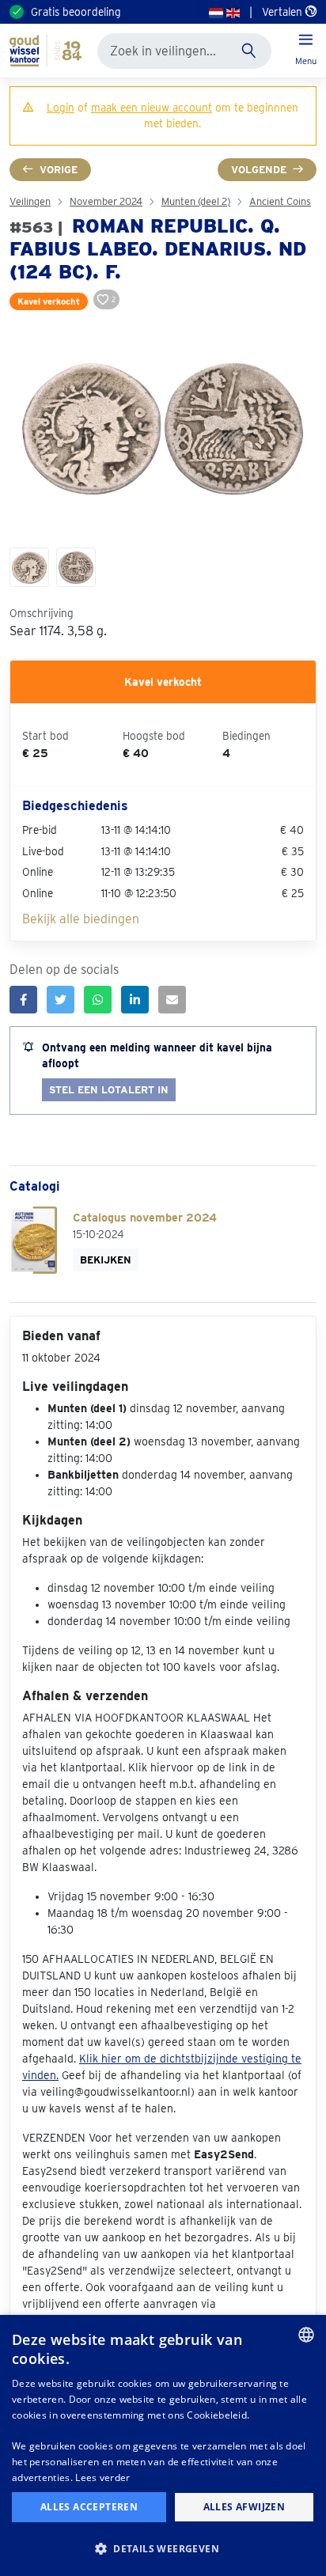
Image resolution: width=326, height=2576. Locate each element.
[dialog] (163, 2445)
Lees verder (102, 2478)
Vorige (59, 170)
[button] (163, 2548)
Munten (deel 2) (196, 201)
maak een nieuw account (152, 108)
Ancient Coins (280, 201)
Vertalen (284, 12)
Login (61, 108)
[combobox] (306, 2335)
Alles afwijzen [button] (244, 2507)
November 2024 (106, 201)
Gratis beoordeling (76, 12)
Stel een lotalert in (109, 1090)
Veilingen (30, 201)
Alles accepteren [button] (89, 2507)
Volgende (259, 170)
